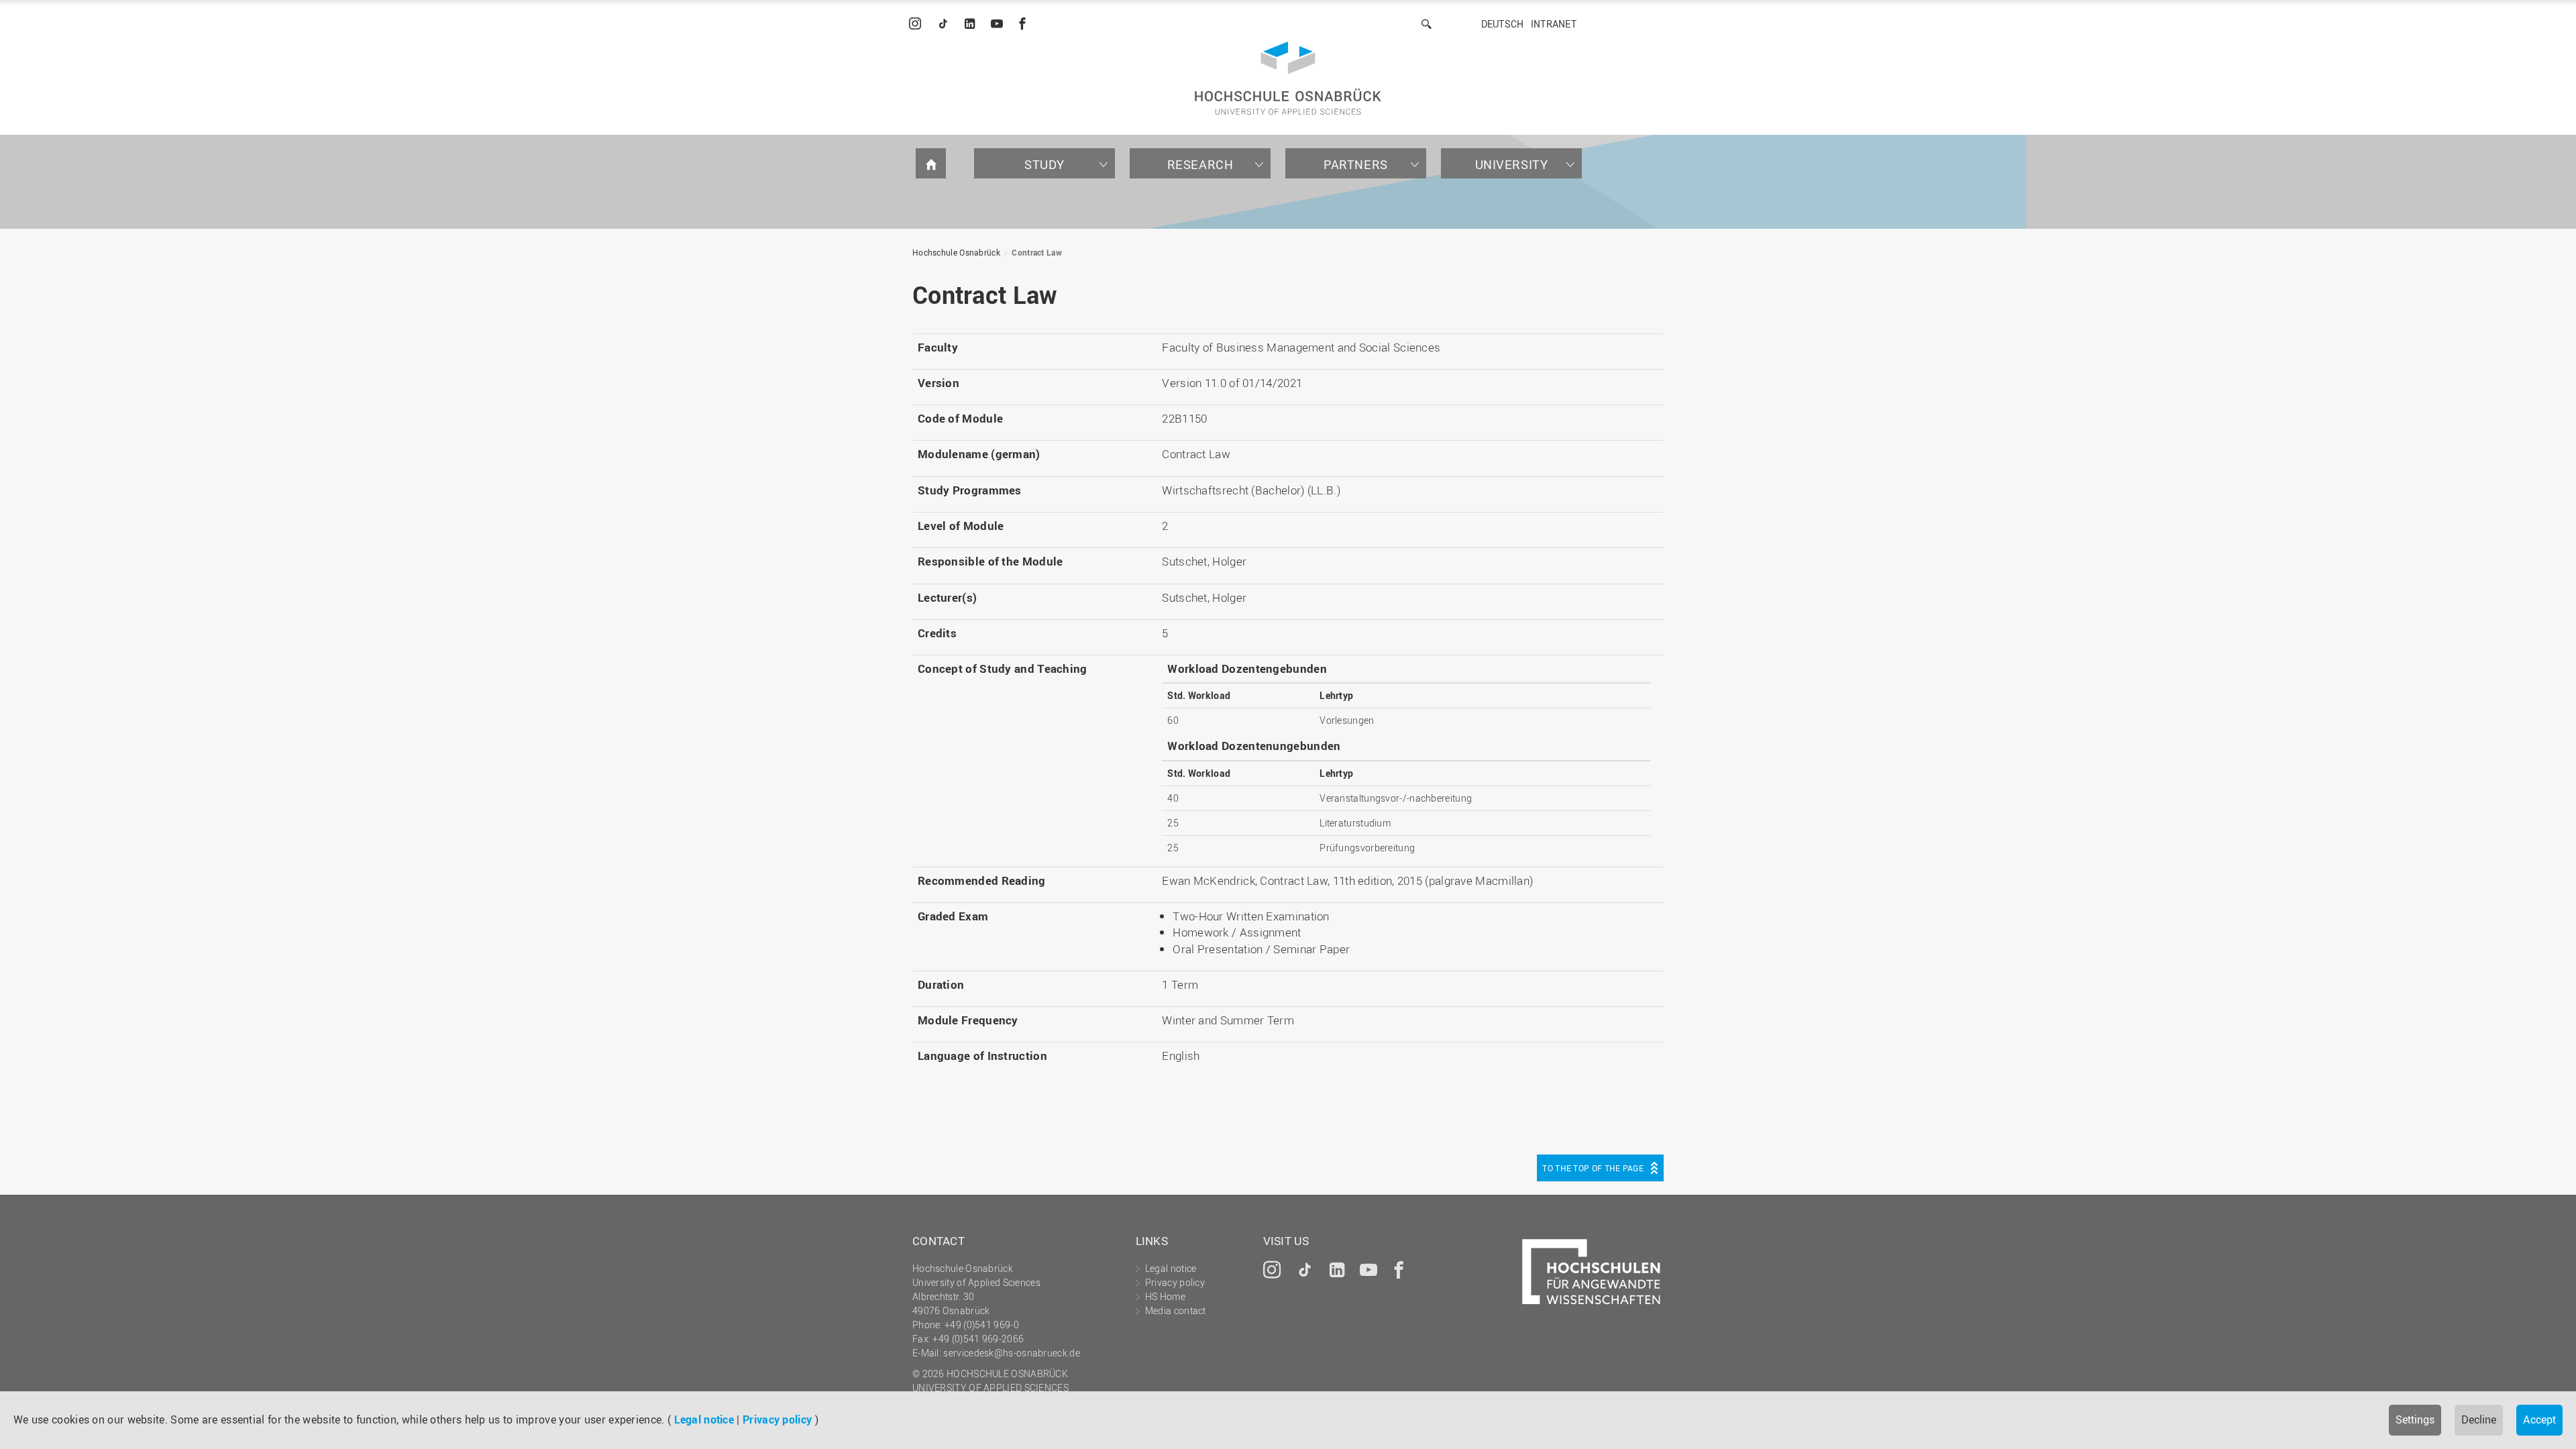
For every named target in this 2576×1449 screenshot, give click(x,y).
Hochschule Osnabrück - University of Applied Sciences (1288, 78)
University (1512, 164)
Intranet (1554, 24)
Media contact (1176, 1310)
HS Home (1165, 1296)
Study (1044, 164)
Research (1200, 164)
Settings (2415, 1419)
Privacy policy (777, 1419)
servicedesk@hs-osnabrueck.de (1011, 1353)
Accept (2539, 1419)
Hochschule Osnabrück (956, 252)
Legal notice (704, 1419)
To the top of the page (1593, 1168)
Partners (1356, 164)
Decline (2479, 1419)
